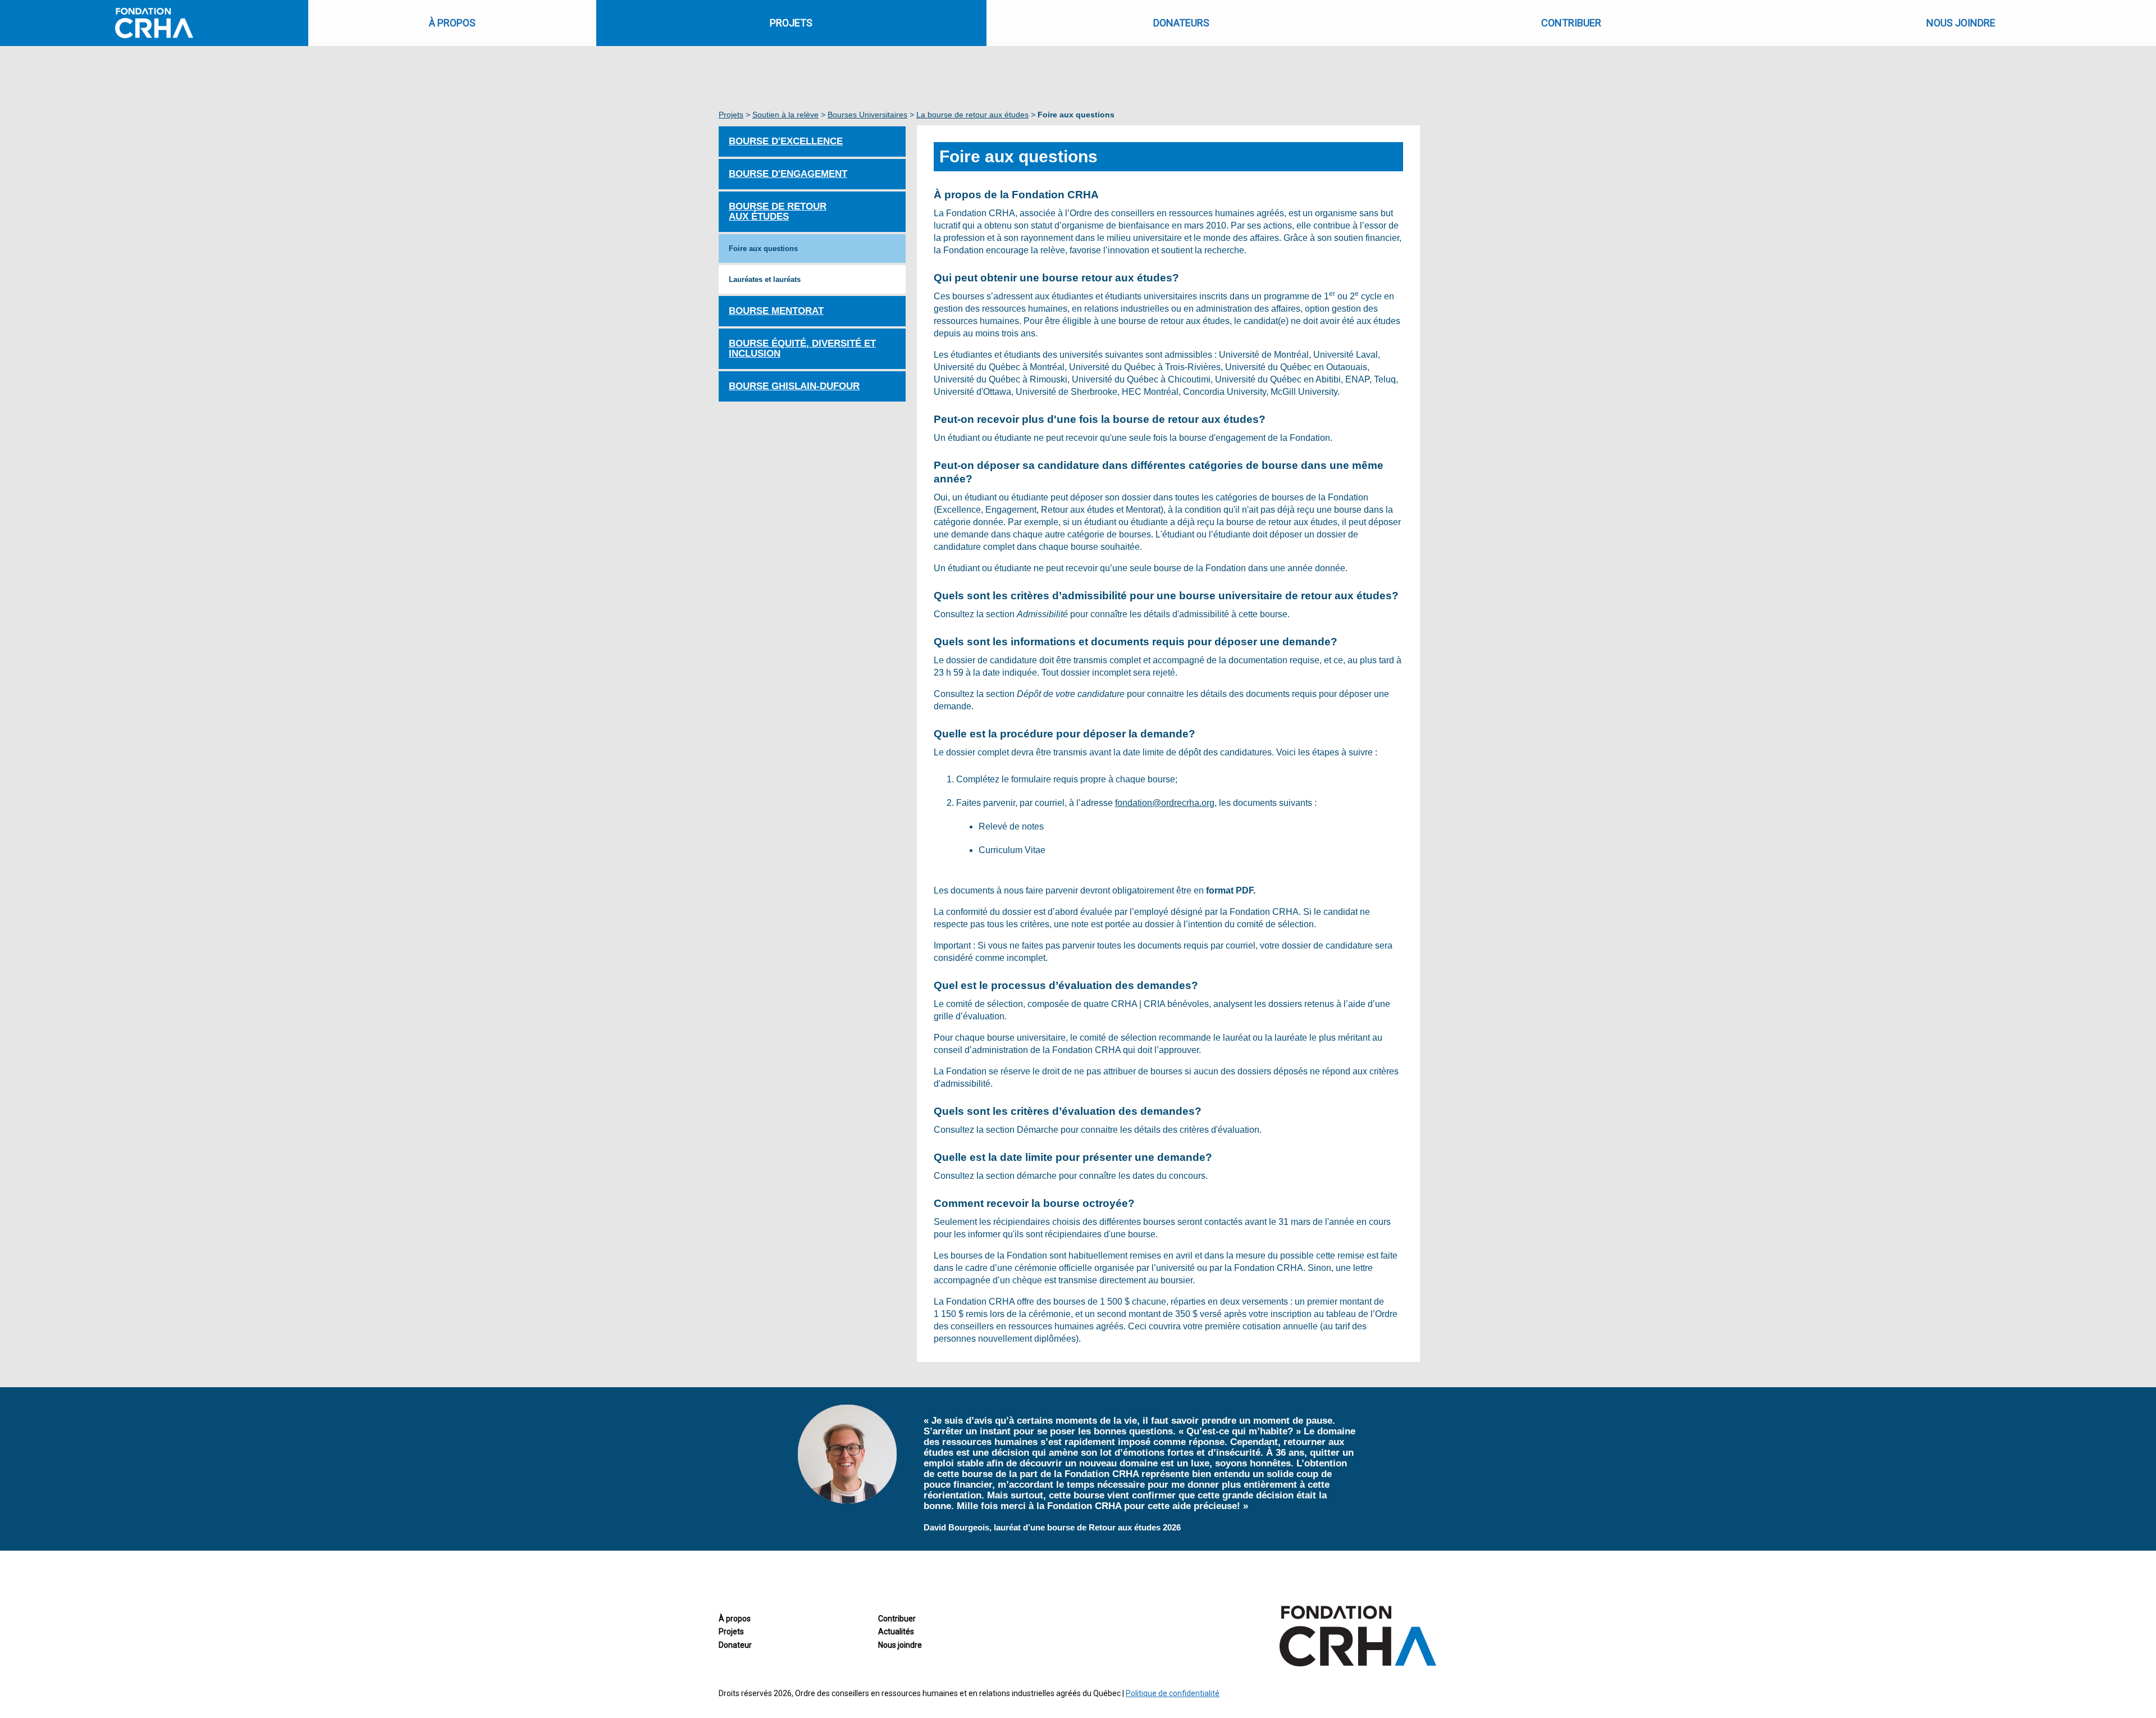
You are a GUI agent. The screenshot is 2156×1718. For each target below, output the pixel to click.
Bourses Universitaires (867, 115)
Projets (731, 115)
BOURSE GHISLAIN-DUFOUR (794, 386)
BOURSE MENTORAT (776, 311)
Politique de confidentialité (1173, 1693)
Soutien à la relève (785, 115)
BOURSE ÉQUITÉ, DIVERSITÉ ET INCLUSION (802, 348)
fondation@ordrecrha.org (1165, 803)
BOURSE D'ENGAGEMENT (788, 174)
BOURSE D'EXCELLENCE (786, 141)
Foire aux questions (763, 249)
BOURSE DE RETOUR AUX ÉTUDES (778, 211)
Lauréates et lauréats (765, 279)
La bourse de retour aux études (972, 115)
